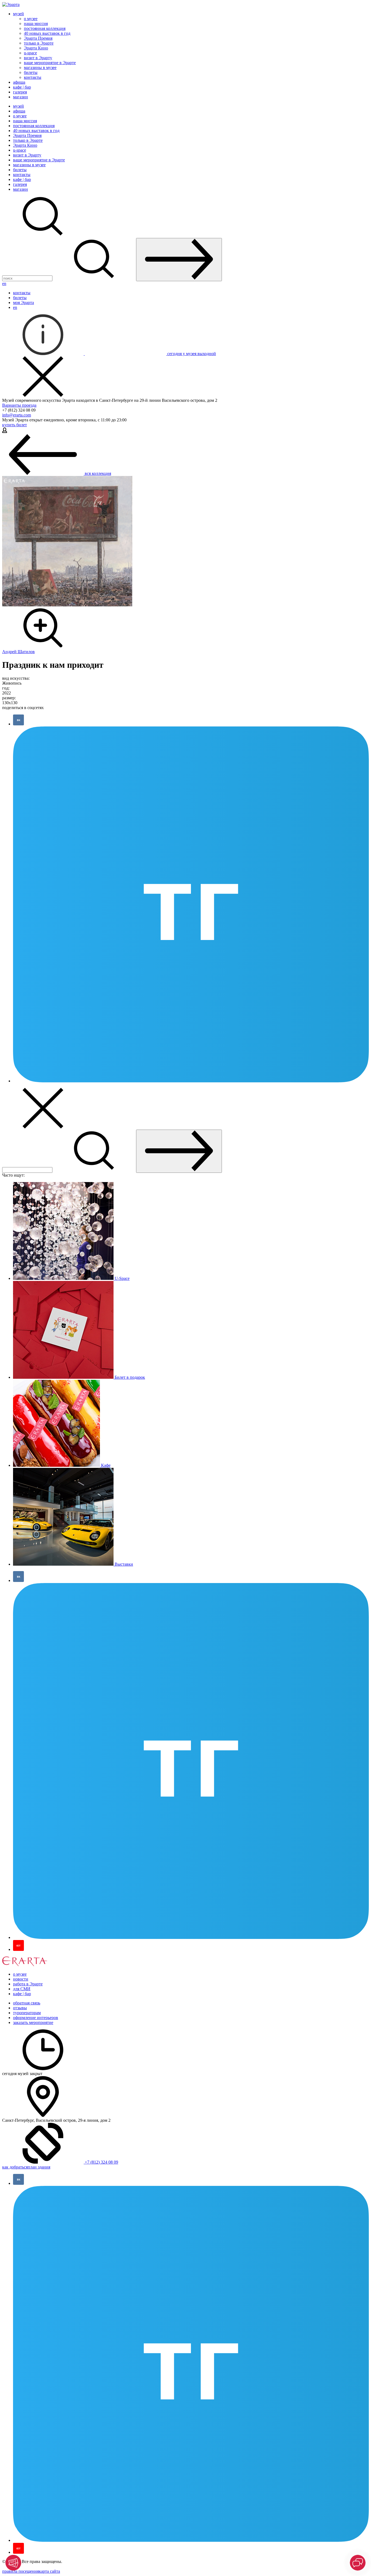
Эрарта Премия (38, 38)
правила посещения (21, 2571)
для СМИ (22, 1989)
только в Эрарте (39, 43)
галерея (20, 92)
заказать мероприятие (33, 2022)
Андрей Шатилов (18, 652)
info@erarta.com (17, 415)
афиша (19, 82)
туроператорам (27, 2013)
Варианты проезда (19, 405)
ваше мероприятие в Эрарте (50, 63)
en (4, 283)
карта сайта (49, 2571)
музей (18, 14)
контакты (33, 77)
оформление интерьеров (36, 2018)
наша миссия (36, 23)
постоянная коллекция (45, 28)
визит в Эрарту (38, 58)
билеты (31, 72)
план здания (39, 2167)
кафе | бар (22, 87)
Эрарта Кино (36, 48)
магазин (21, 97)
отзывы (20, 2008)
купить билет (15, 425)
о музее (31, 19)
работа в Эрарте (28, 1984)
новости (21, 1979)
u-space (30, 53)
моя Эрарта (23, 303)
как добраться (15, 2167)
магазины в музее (40, 68)
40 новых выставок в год (47, 33)
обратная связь (27, 2003)
